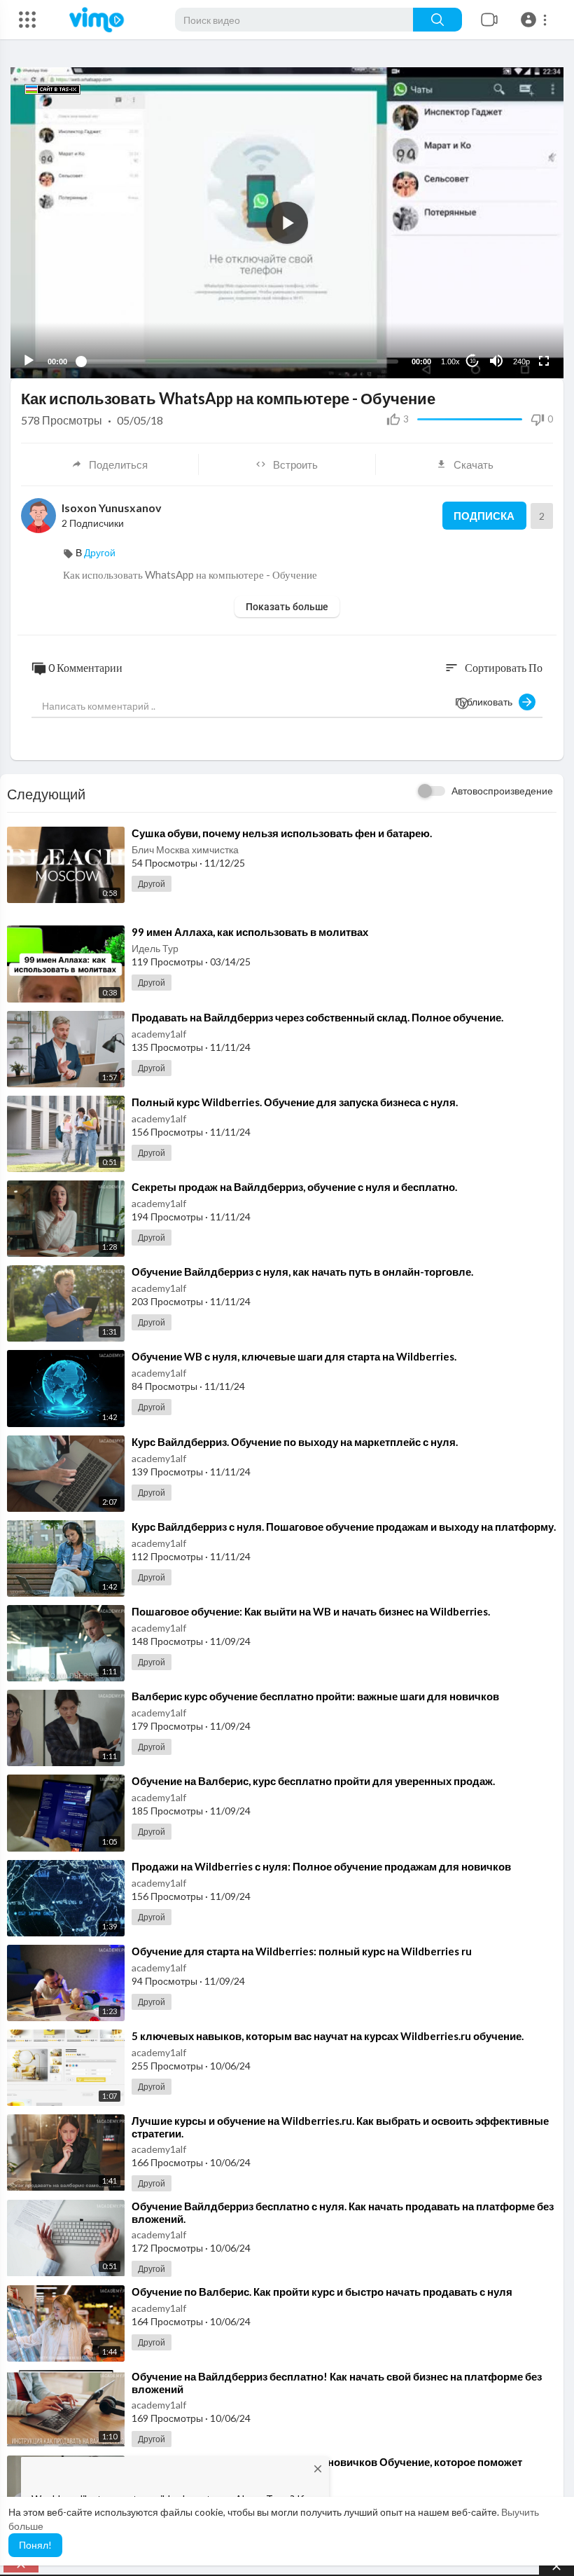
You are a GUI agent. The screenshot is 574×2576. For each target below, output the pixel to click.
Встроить (295, 464)
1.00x (450, 361)
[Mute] (496, 361)
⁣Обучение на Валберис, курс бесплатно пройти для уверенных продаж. (313, 1781)
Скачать (474, 464)
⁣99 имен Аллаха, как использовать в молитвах (250, 932)
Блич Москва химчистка (185, 849)
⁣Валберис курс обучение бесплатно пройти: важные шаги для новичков (315, 1696)
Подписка (484, 516)
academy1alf (159, 1034)
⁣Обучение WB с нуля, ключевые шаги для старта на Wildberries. (294, 1356)
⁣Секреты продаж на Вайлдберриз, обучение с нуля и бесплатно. (294, 1187)
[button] (536, 20)
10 (472, 361)
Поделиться (118, 464)
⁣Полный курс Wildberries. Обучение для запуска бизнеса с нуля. (295, 1102)
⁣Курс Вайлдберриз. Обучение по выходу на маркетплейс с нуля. (295, 1442)
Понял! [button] (35, 2545)
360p (517, 306)
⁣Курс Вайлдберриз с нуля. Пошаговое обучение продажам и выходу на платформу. (344, 1527)
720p (517, 327)
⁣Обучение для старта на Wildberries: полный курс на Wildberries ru (302, 1951)
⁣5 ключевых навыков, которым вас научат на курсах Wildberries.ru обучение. (328, 2036)
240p (521, 361)
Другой (100, 552)
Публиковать (487, 702)
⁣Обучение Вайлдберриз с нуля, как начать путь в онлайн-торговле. (302, 1272)
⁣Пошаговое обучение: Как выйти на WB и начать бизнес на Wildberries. (311, 1611)
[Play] (29, 361)
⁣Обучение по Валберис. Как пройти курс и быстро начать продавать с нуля (322, 2292)
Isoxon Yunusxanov (112, 508)
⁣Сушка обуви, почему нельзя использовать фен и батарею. (282, 833)
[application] (287, 223)
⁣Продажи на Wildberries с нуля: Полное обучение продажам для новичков (321, 1866)
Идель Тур (155, 948)
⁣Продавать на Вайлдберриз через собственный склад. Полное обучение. (317, 1017)
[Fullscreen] (544, 361)
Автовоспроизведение (502, 791)
